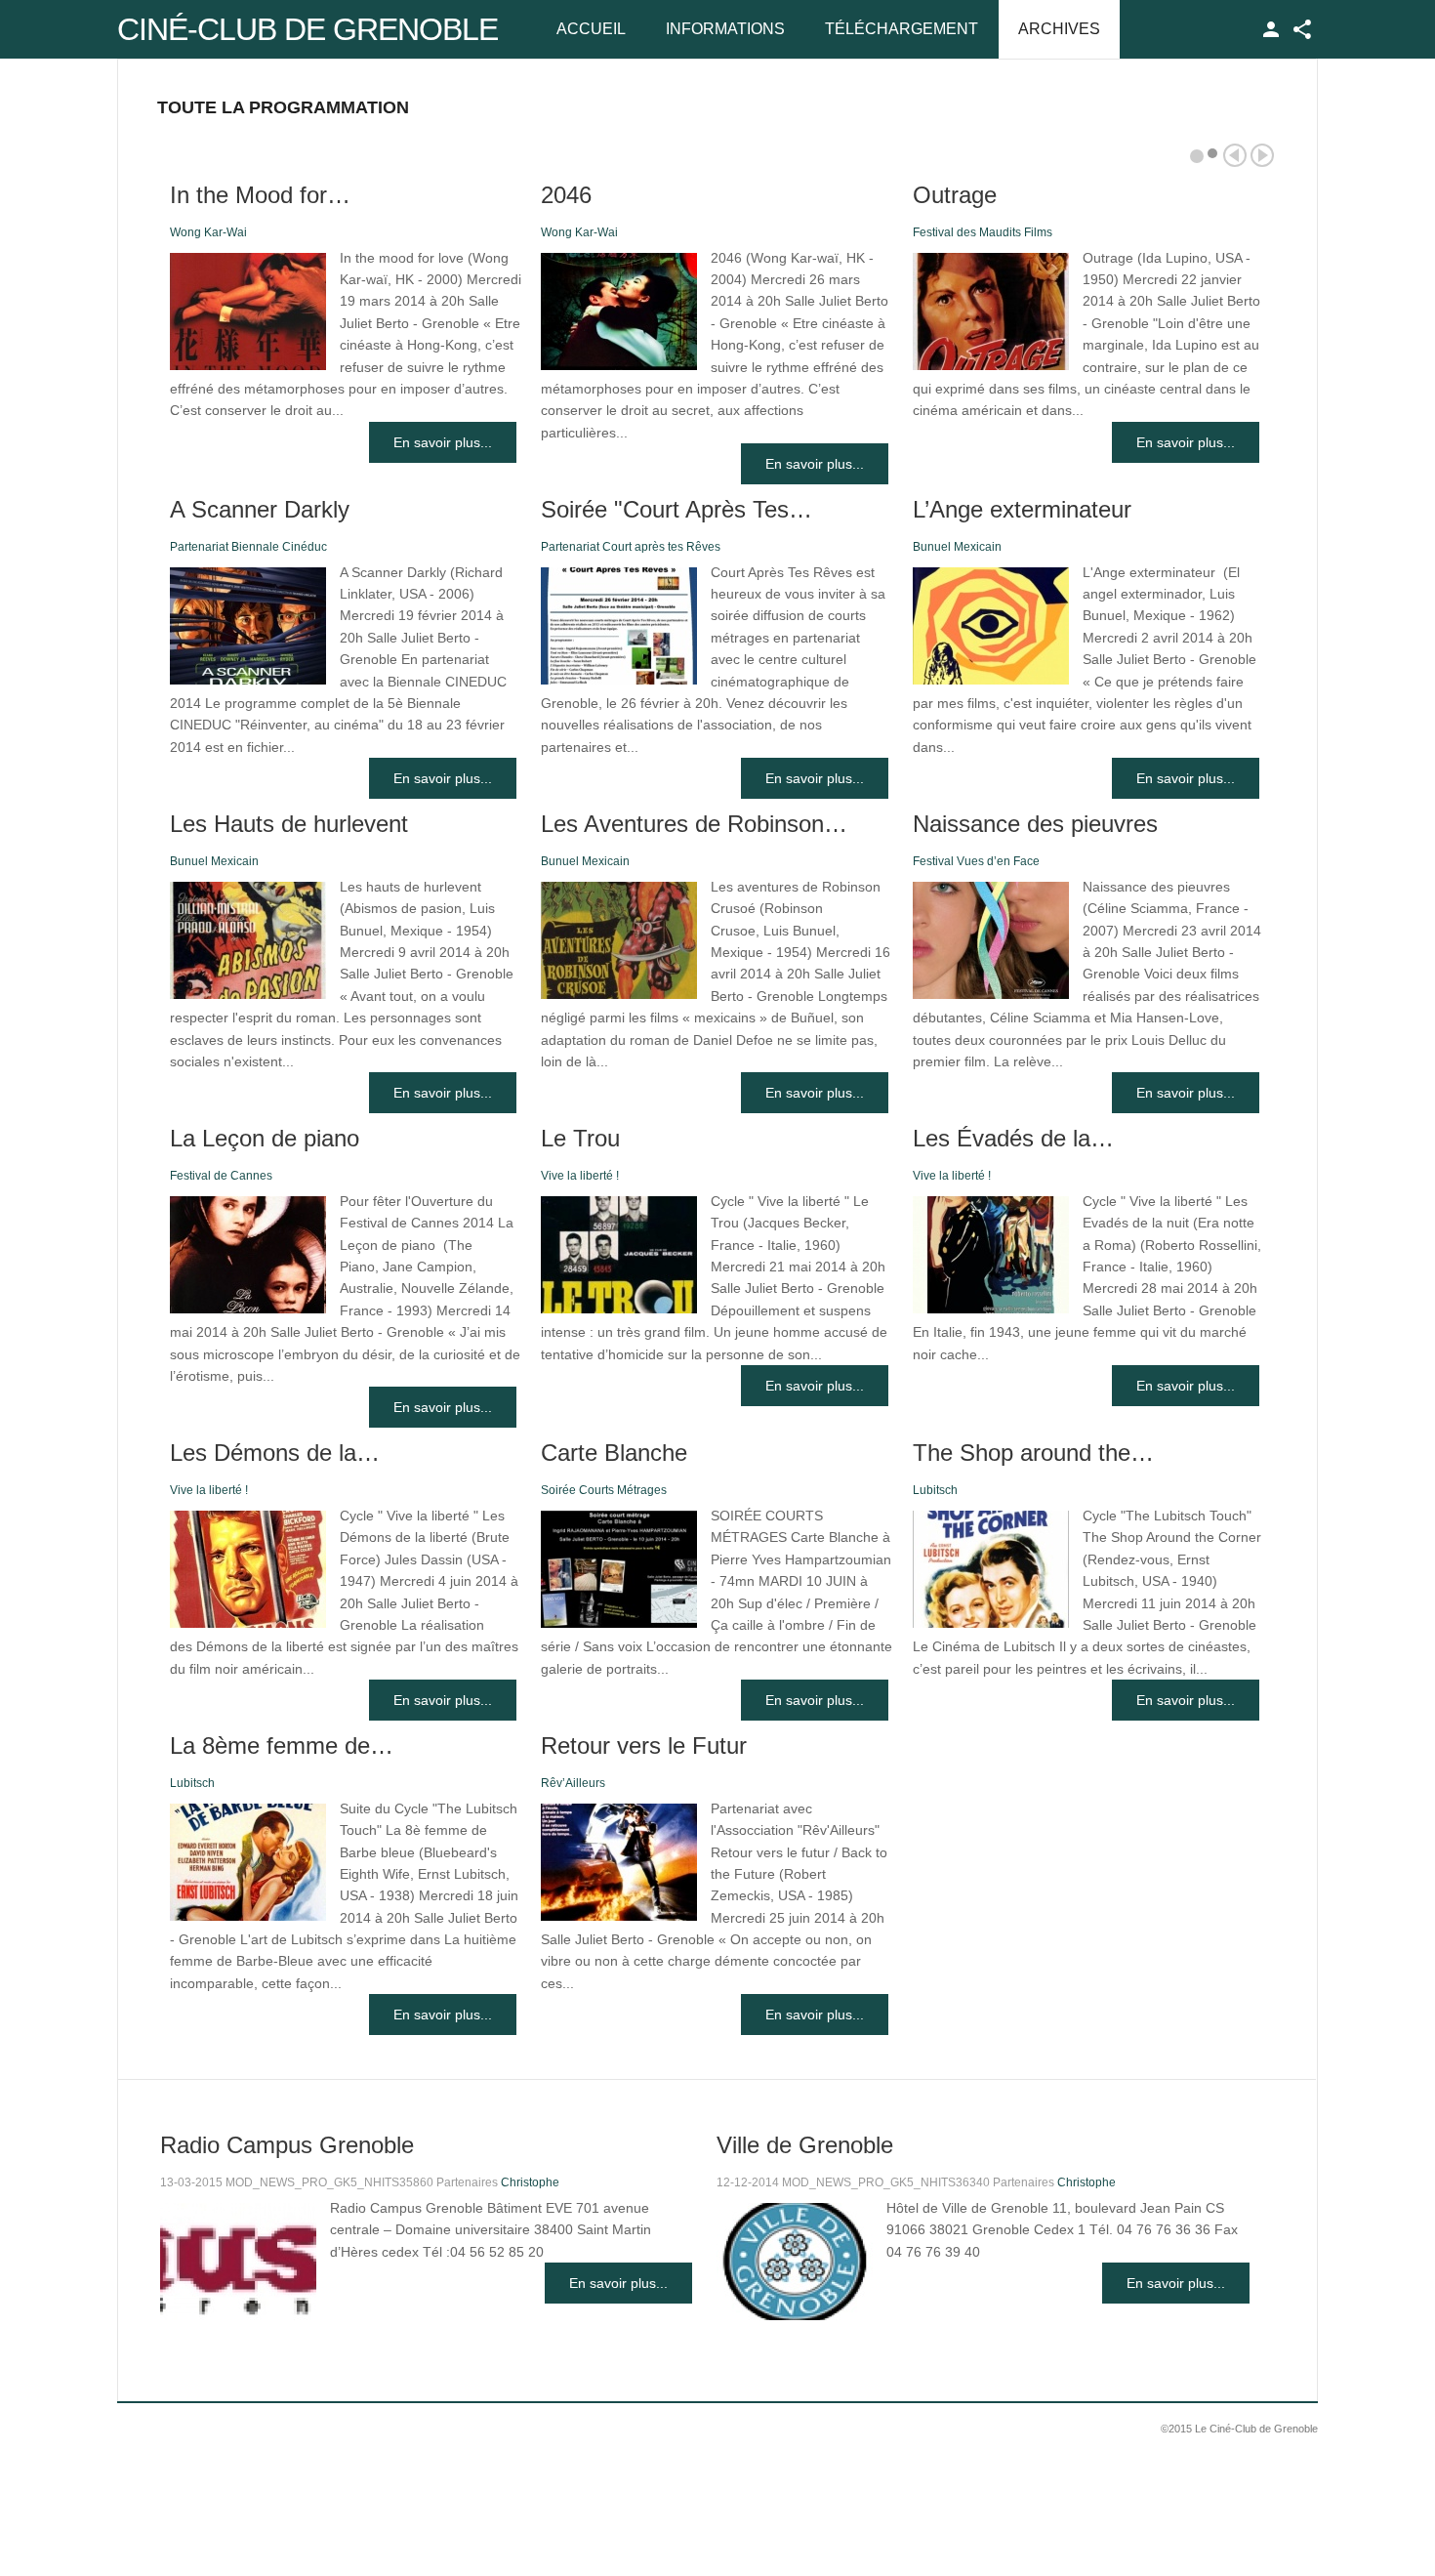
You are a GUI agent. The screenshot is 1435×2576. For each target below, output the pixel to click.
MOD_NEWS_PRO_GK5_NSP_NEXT (1262, 155)
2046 (566, 195)
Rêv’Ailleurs (573, 1783)
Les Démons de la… (275, 1453)
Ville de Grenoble (805, 2145)
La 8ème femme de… (282, 1745)
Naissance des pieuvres (1035, 824)
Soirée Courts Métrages (604, 1490)
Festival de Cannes (221, 1176)
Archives (1059, 29)
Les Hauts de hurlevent (289, 824)
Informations (725, 29)
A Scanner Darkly (260, 509)
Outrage (955, 195)
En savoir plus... (443, 442)
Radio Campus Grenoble (287, 2145)
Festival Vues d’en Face (976, 861)
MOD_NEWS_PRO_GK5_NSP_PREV (1235, 155)
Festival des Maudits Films (983, 232)
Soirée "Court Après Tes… (676, 509)
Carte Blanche (614, 1453)
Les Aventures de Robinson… (694, 824)
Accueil (591, 29)
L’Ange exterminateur (1022, 509)
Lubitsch (935, 1490)
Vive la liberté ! (580, 1176)
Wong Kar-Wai (208, 232)
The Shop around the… (1033, 1453)
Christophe (530, 2182)
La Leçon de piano (265, 1138)
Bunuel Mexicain (957, 547)
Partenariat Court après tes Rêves (631, 547)
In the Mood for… (260, 195)
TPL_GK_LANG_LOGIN (1271, 29)
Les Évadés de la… (1013, 1138)
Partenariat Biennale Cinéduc (248, 547)
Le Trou (580, 1138)
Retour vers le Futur (644, 1745)
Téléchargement (902, 29)
